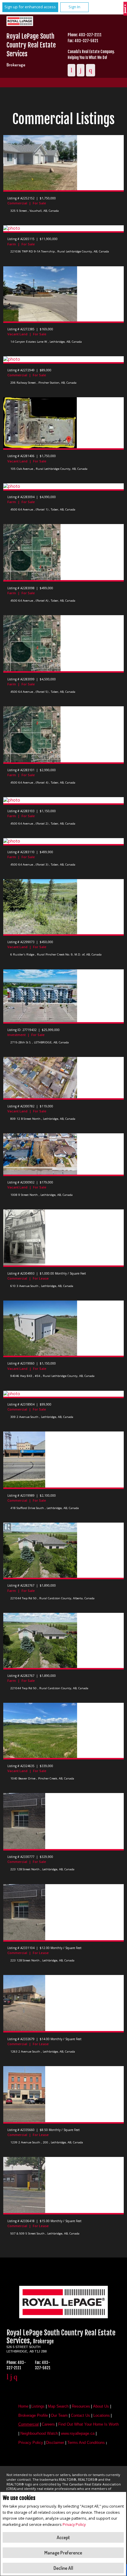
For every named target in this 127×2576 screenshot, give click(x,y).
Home (23, 2406)
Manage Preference (63, 2553)
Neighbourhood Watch (39, 2433)
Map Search (58, 2406)
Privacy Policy (74, 2524)
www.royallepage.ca (78, 2433)
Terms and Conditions (86, 2443)
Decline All (63, 2568)
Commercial (29, 2424)
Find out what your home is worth (88, 2424)
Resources (81, 2406)
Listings (38, 2406)
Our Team (59, 2415)
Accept (63, 2537)
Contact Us (80, 2415)
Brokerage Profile (33, 2415)
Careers (48, 2424)
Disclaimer (55, 2443)
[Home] (22, 22)
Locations (102, 2415)
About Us (101, 2406)
